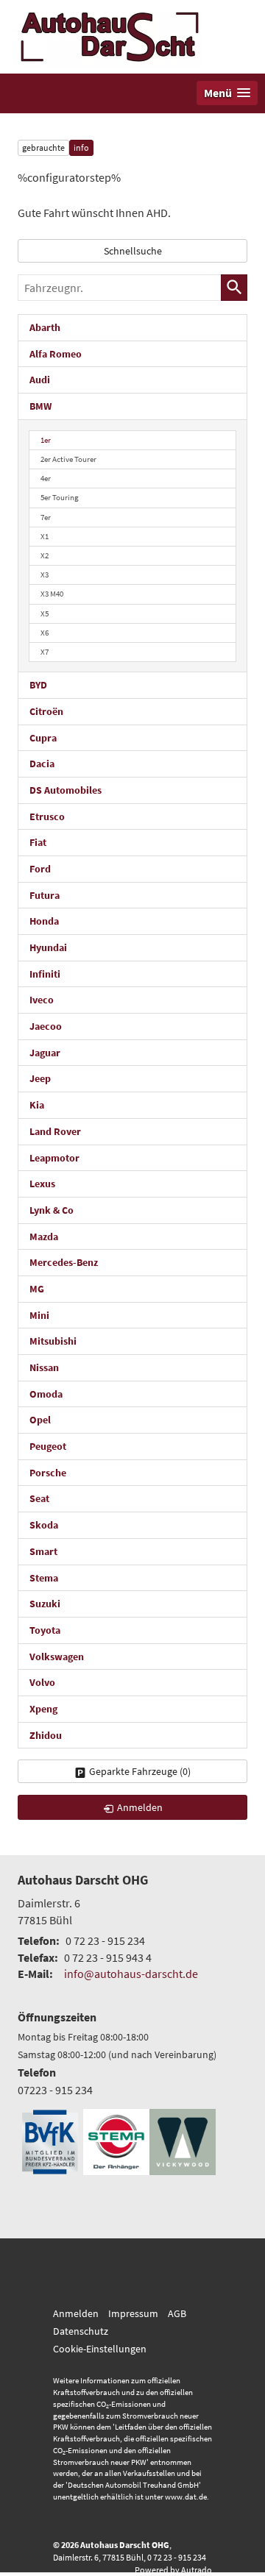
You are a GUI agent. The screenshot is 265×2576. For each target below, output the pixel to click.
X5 (45, 613)
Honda (44, 921)
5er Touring (60, 497)
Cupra (43, 738)
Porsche (48, 1473)
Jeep (40, 1078)
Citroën (46, 711)
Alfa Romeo (56, 354)
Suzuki (45, 1604)
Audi (40, 380)
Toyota (45, 1630)
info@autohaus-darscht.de (131, 1974)
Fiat (38, 842)
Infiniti (45, 974)
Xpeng (43, 1709)
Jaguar (45, 1053)
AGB (177, 2313)
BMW (40, 406)
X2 (45, 555)
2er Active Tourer (68, 459)
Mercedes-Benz (64, 1262)
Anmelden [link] (140, 1807)
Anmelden (76, 2313)
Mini (39, 1315)
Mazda (44, 1237)
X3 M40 (52, 594)
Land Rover (55, 1131)
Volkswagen (57, 1657)
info (81, 147)
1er (46, 440)
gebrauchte (43, 147)
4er (46, 478)
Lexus (42, 1184)
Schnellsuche (133, 251)
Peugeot (48, 1446)
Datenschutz (81, 2331)
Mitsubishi (53, 1341)
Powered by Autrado (173, 2570)
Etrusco (47, 816)
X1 (45, 536)
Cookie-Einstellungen (100, 2349)
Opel (40, 1420)
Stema (44, 1578)
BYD (38, 685)
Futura (45, 895)
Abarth (45, 327)
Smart (43, 1551)
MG (37, 1289)
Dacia (42, 764)
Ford (40, 869)
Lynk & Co (52, 1210)
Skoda (44, 1525)
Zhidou (46, 1735)
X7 (45, 652)
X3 (45, 574)
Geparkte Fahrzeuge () (140, 1771)
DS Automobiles (66, 790)
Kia (37, 1105)
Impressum (133, 2313)
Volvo (42, 1682)
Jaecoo (46, 1026)
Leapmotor (54, 1158)
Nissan (44, 1367)
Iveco (42, 1000)
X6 (45, 633)
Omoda (46, 1394)
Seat (39, 1498)
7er (46, 517)
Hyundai (48, 947)
